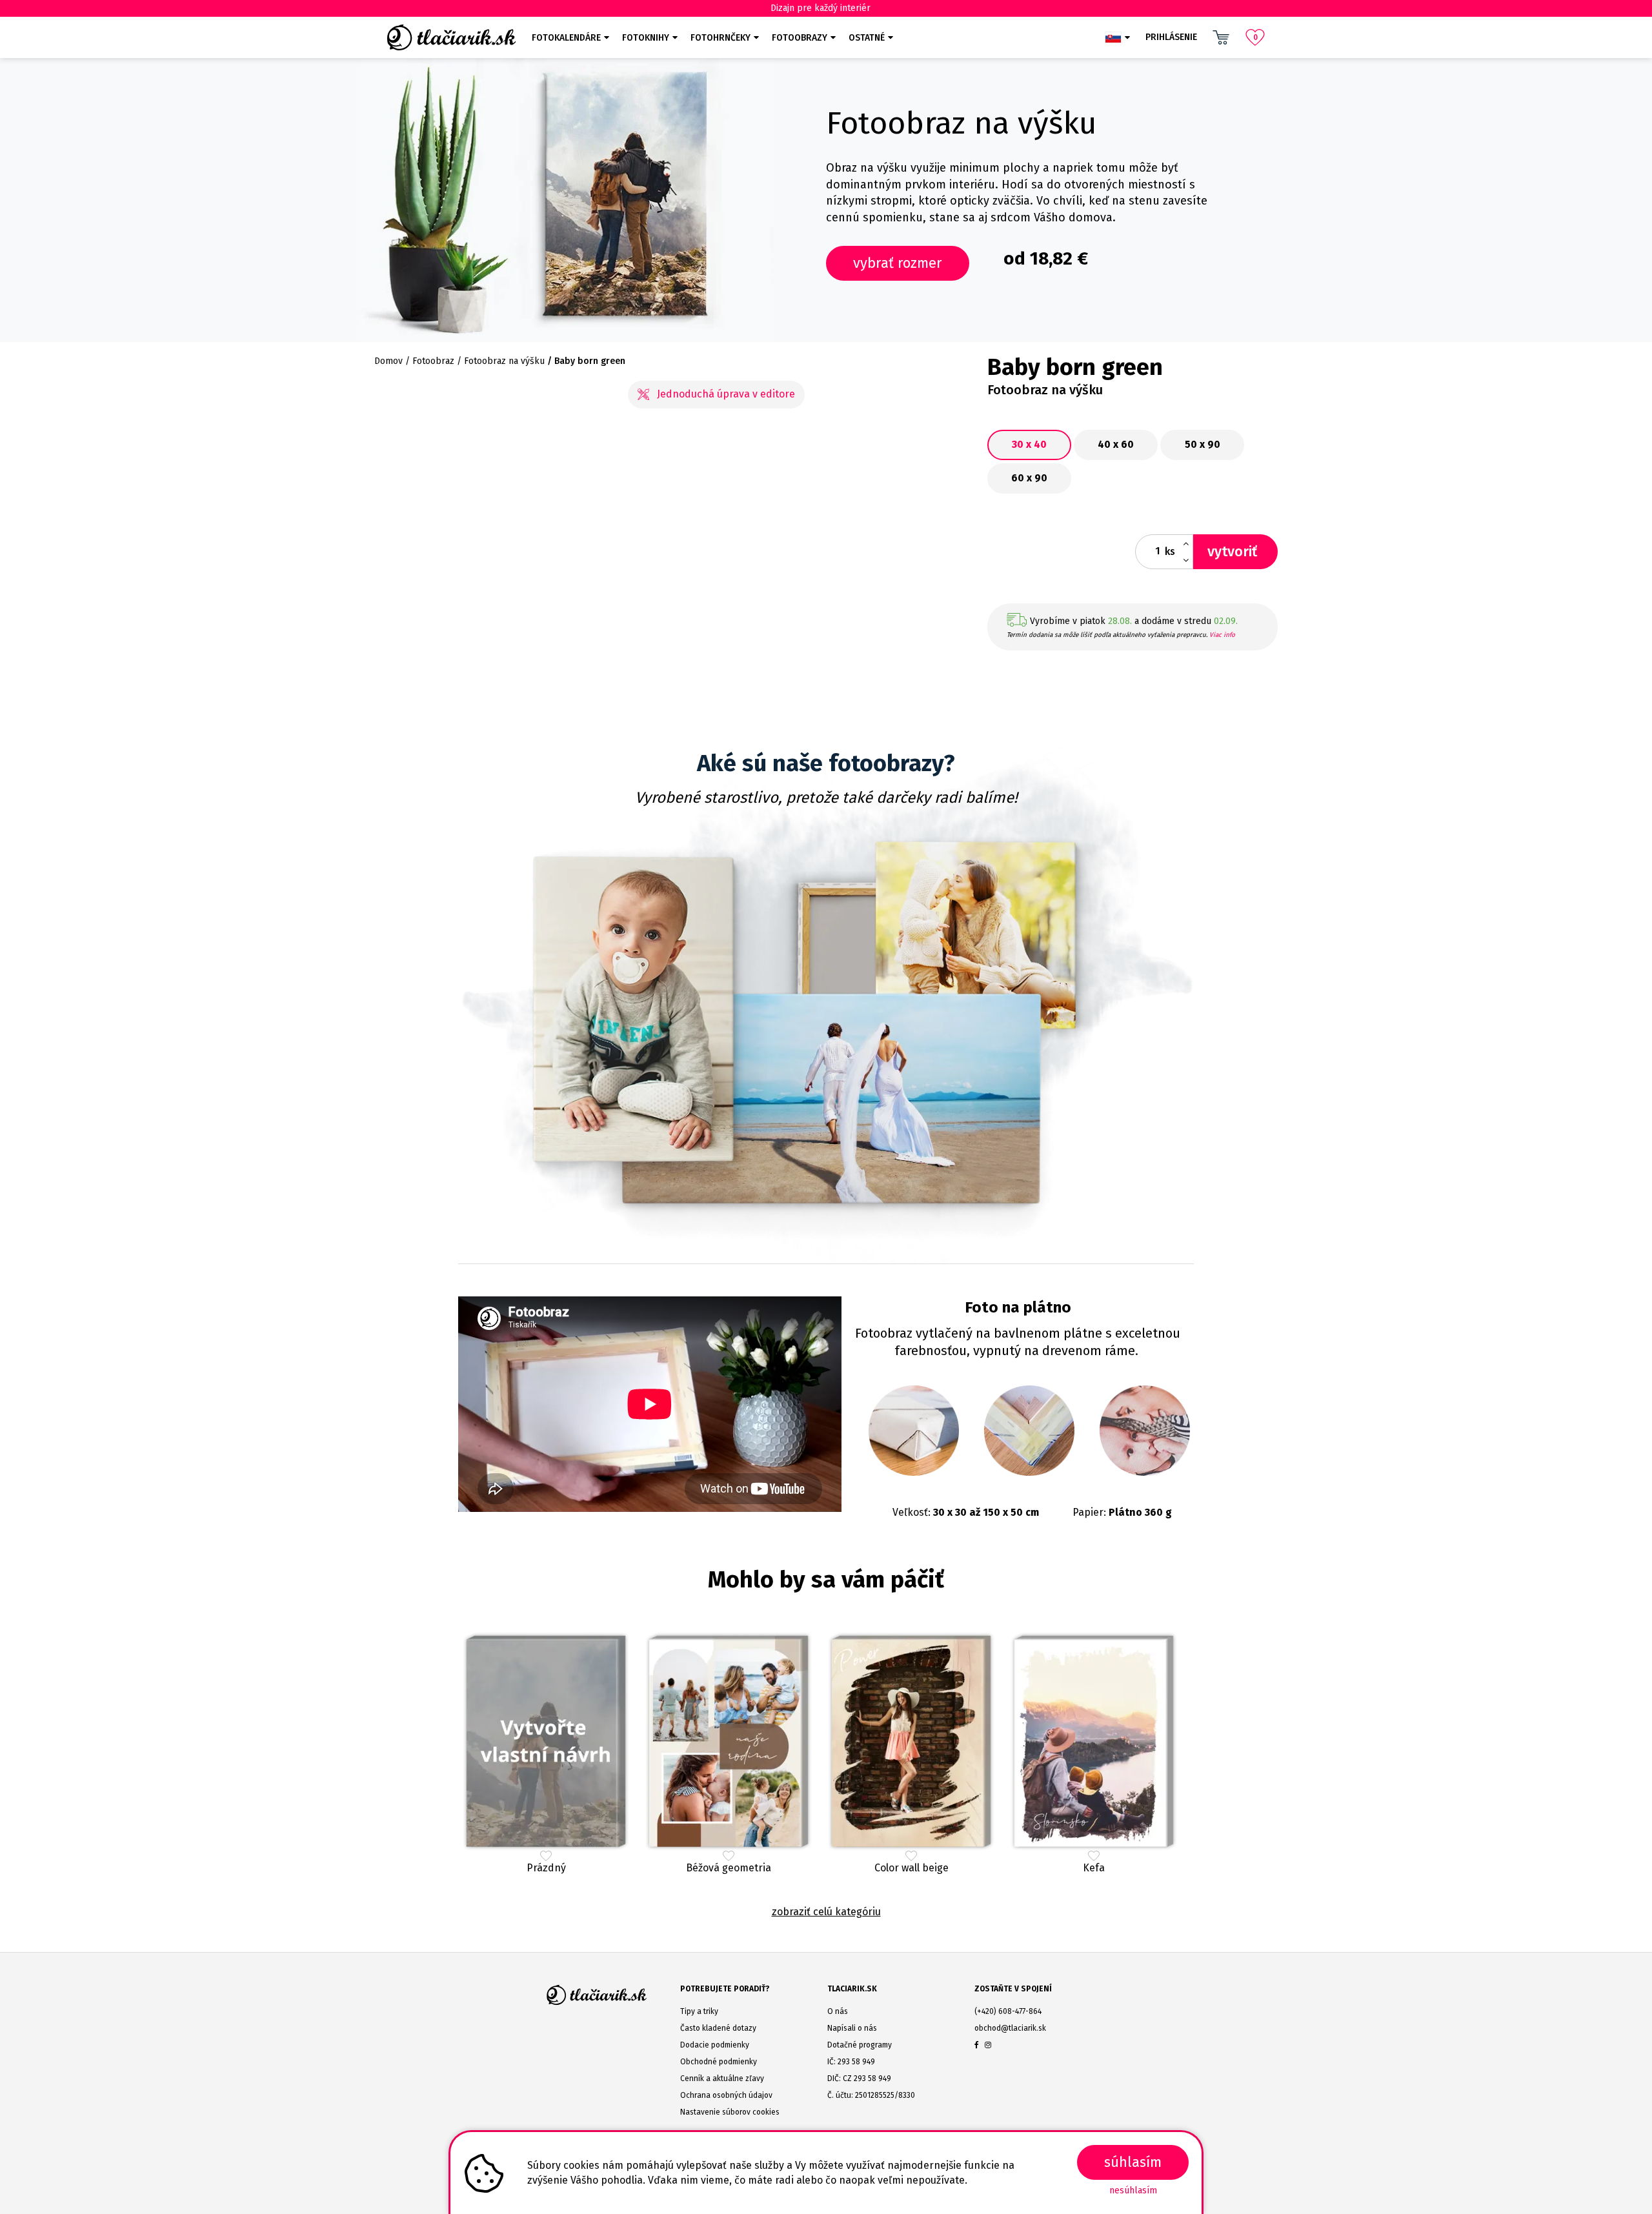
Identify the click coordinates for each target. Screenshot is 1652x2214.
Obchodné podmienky (719, 2062)
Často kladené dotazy (718, 2028)
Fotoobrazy (800, 38)
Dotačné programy (860, 2045)
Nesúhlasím (1133, 2190)
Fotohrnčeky (720, 38)
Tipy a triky (699, 2011)
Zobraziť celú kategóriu (826, 1912)
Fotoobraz (433, 361)
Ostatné (867, 38)
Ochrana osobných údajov (726, 2095)
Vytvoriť (1232, 551)
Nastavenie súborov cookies (730, 2112)
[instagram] (988, 2045)
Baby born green (590, 361)
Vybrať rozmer (898, 263)
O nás (838, 2011)
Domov (388, 361)
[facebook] (977, 2045)
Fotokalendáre (566, 38)
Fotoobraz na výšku (504, 361)
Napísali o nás (852, 2028)
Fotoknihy (646, 38)
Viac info (1222, 635)
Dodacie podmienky (715, 2045)
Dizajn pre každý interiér (821, 8)
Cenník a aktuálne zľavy (722, 2078)
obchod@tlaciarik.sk (1010, 2028)
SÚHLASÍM (1133, 2162)
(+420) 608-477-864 (1008, 2011)
